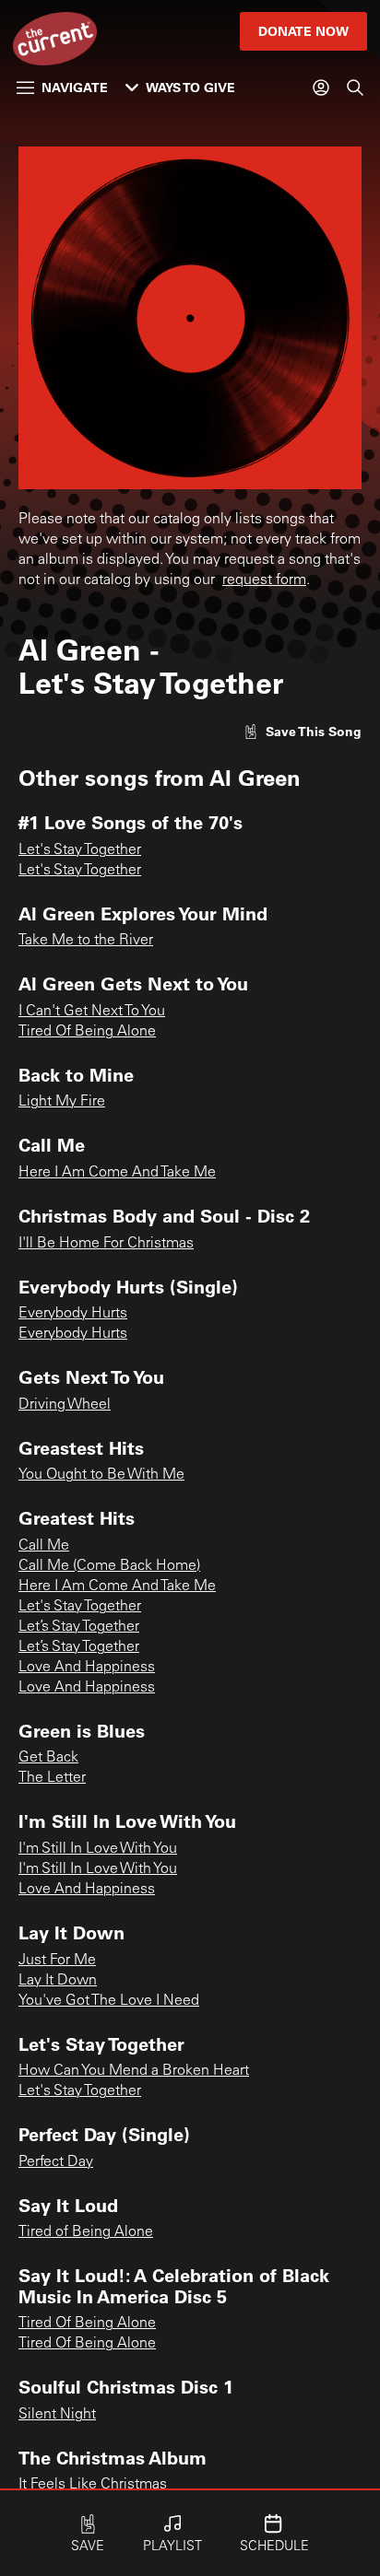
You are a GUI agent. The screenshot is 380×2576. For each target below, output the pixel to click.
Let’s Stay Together (79, 1627)
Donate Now (303, 31)
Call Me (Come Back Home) (109, 1566)
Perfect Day (56, 2162)
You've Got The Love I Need (109, 2001)
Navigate (75, 87)
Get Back (48, 1758)
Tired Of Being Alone (87, 1032)
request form (264, 580)
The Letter (52, 1778)
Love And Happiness (87, 1668)
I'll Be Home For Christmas (106, 1244)
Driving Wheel (65, 1405)
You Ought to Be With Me (101, 1475)
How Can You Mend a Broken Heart (134, 2071)
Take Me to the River (86, 941)
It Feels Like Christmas (93, 2485)
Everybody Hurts (73, 1314)
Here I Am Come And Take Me (117, 1173)
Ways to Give (190, 87)
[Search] (355, 88)
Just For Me (57, 1961)
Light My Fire (62, 1102)
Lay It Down (58, 1981)
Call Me (44, 1546)
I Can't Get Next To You (92, 1012)
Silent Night (57, 2415)
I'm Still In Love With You (98, 1849)
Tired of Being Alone (86, 2232)
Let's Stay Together (80, 850)
